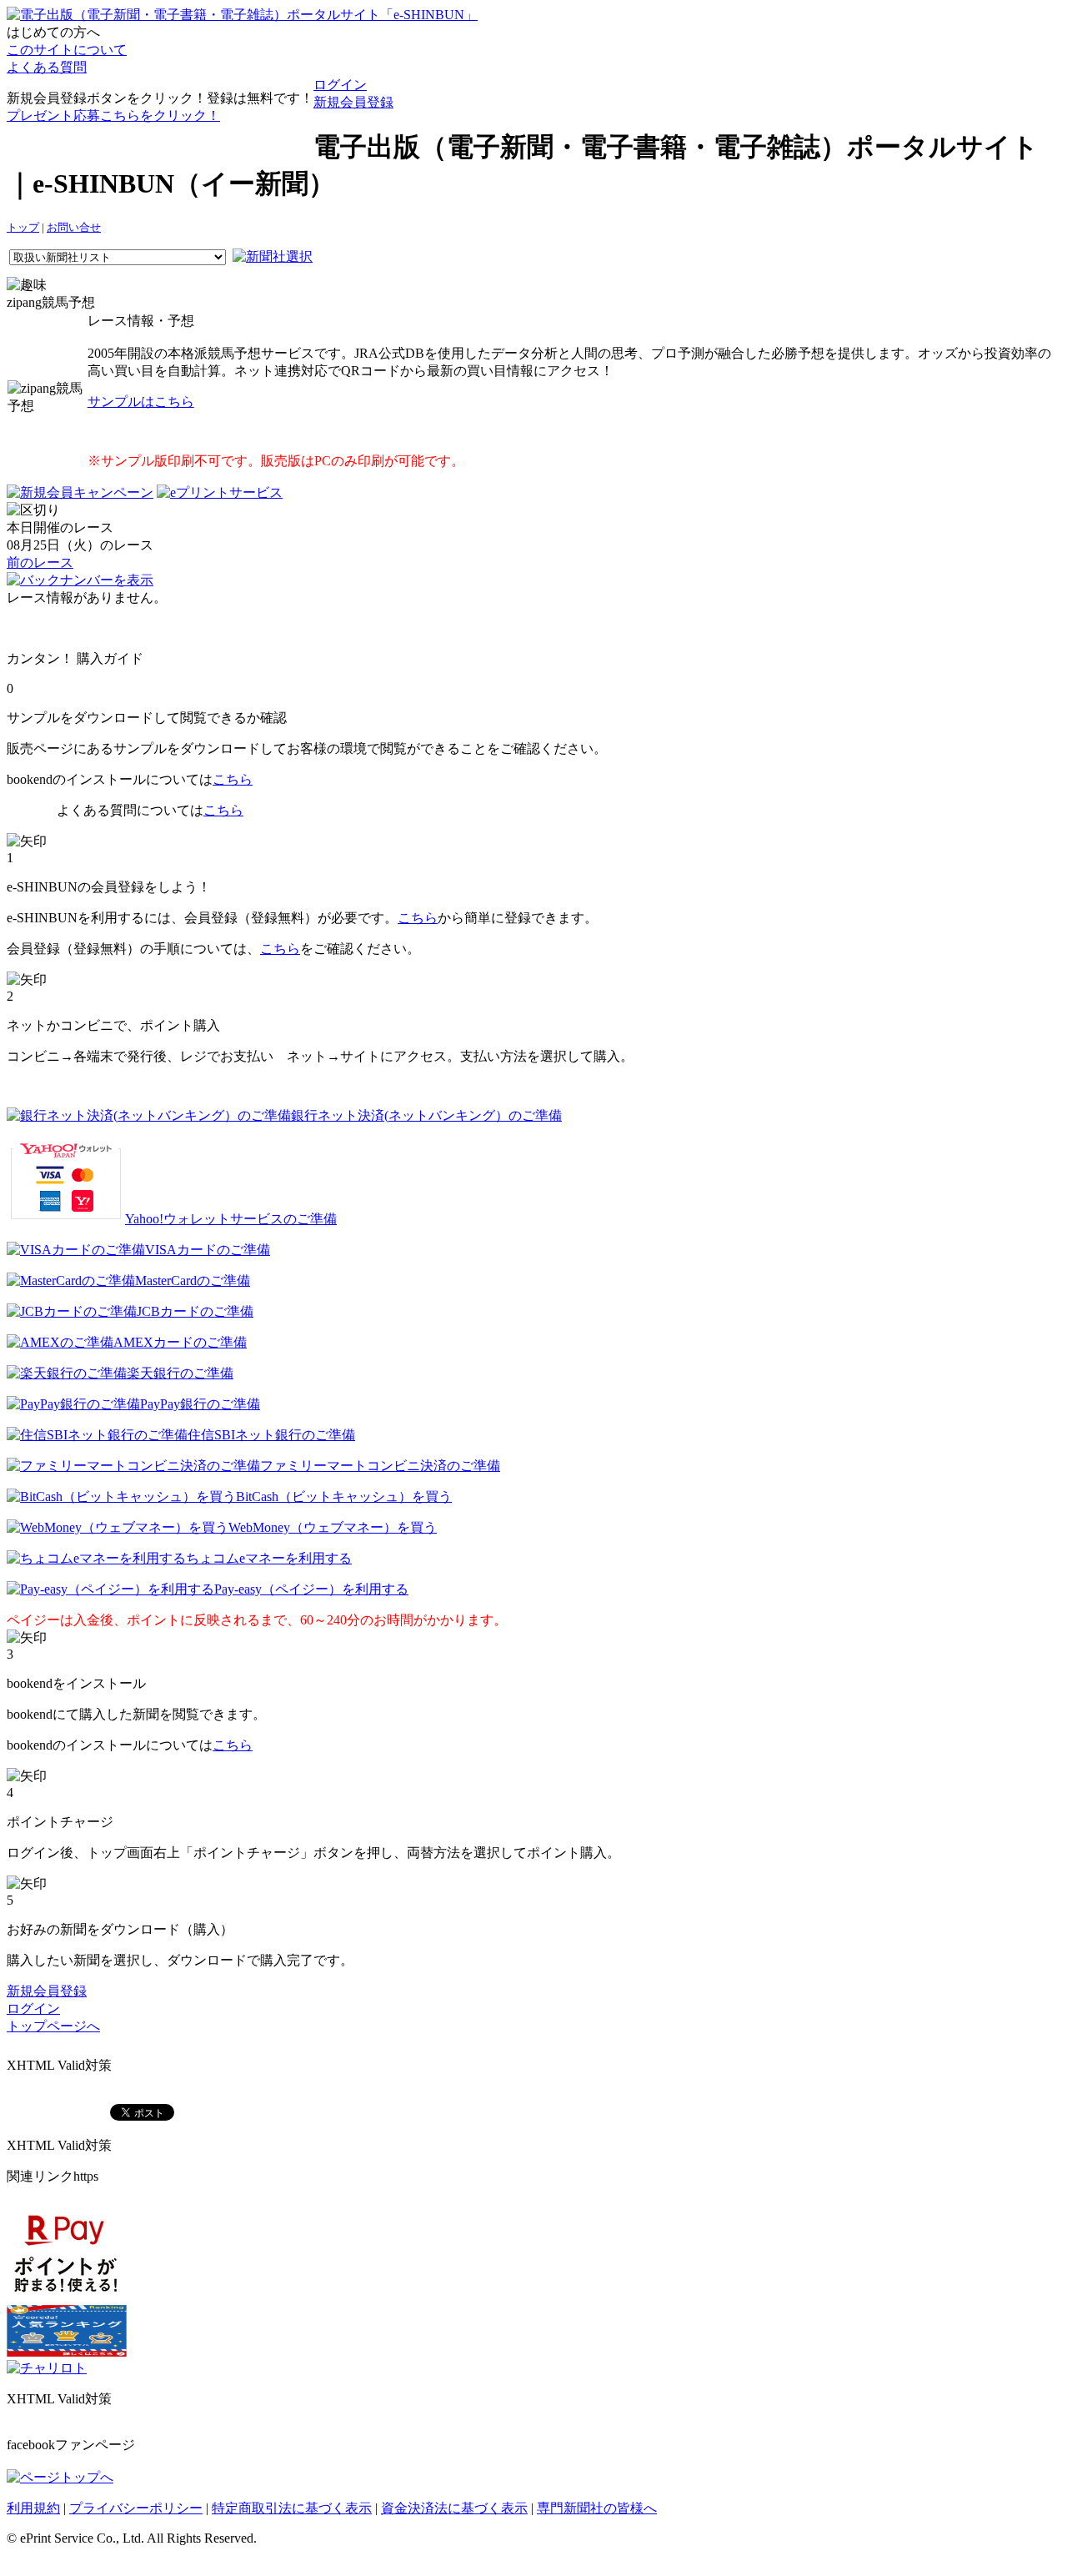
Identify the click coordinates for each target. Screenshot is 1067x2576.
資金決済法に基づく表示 (454, 2508)
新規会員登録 (353, 102)
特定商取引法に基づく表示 (292, 2508)
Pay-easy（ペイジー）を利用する (311, 1589)
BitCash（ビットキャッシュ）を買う (344, 1496)
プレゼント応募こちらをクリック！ (113, 115)
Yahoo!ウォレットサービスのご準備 (231, 1219)
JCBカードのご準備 (195, 1311)
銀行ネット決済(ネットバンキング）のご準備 (426, 1115)
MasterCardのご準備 (193, 1280)
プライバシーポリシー (136, 2508)
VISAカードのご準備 (208, 1250)
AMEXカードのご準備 (180, 1342)
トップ (23, 228)
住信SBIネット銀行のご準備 (271, 1435)
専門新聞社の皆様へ (597, 2508)
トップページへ (53, 2026)
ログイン (340, 85)
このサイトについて (67, 50)
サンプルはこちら (141, 402)
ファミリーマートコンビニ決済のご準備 (380, 1466)
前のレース (40, 562)
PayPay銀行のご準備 (200, 1404)
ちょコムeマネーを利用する (269, 1558)
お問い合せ (74, 228)
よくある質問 (47, 67)
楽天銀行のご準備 (180, 1373)
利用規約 (33, 2508)
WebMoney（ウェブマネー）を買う (333, 1527)
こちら (233, 779)
